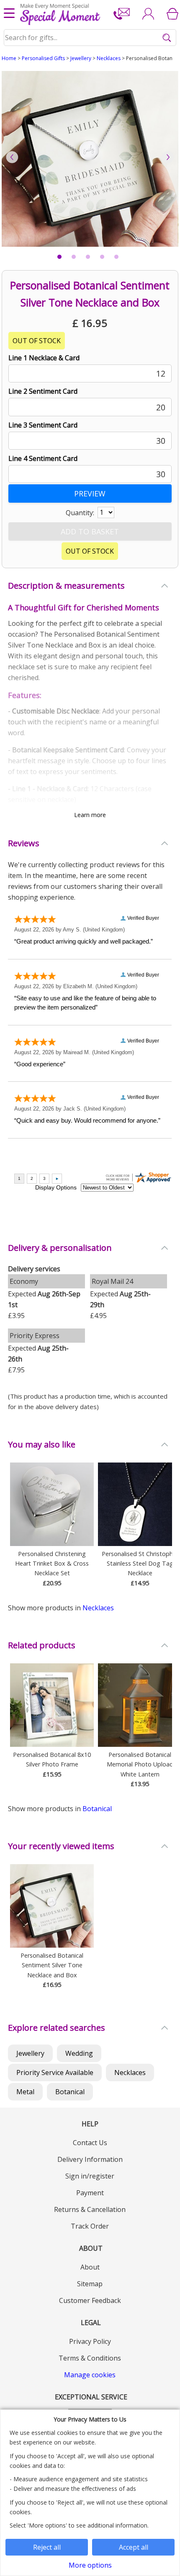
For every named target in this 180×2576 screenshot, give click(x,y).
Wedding (79, 2053)
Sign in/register (90, 2176)
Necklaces (109, 58)
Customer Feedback (90, 2300)
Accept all (134, 2547)
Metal (25, 2092)
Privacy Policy (90, 2341)
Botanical (97, 1809)
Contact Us (90, 2143)
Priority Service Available (55, 2072)
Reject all (47, 2547)
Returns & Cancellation (90, 2209)
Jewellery (81, 58)
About (90, 2267)
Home (9, 58)
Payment (90, 2193)
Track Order (90, 2226)
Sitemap (90, 2284)
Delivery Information (90, 2159)
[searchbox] (91, 38)
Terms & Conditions (90, 2358)
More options (90, 2565)
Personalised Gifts (43, 58)
